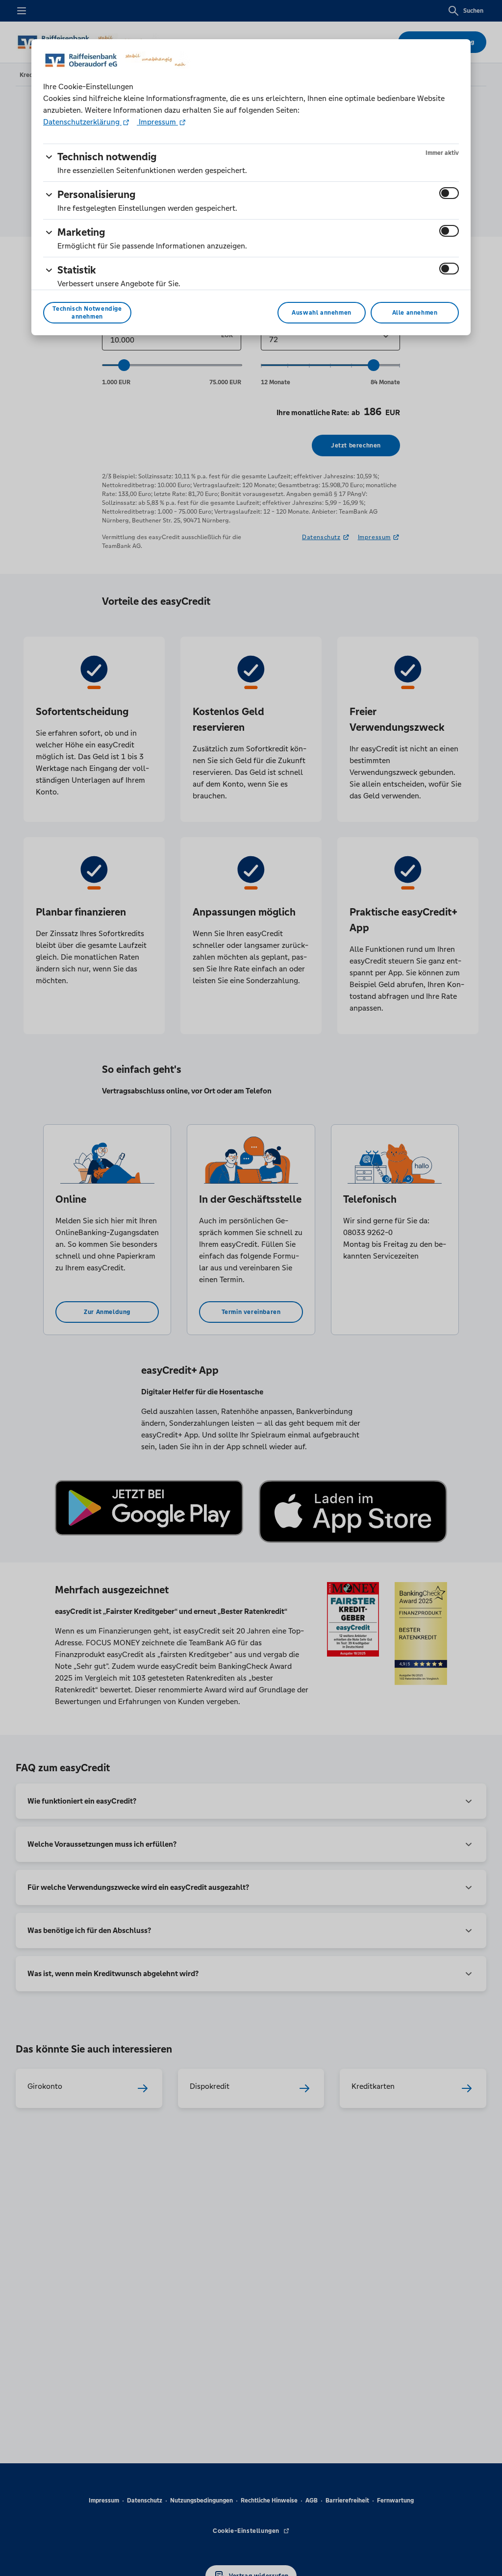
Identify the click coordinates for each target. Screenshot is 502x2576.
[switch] (449, 193)
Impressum (157, 122)
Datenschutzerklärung (82, 122)
